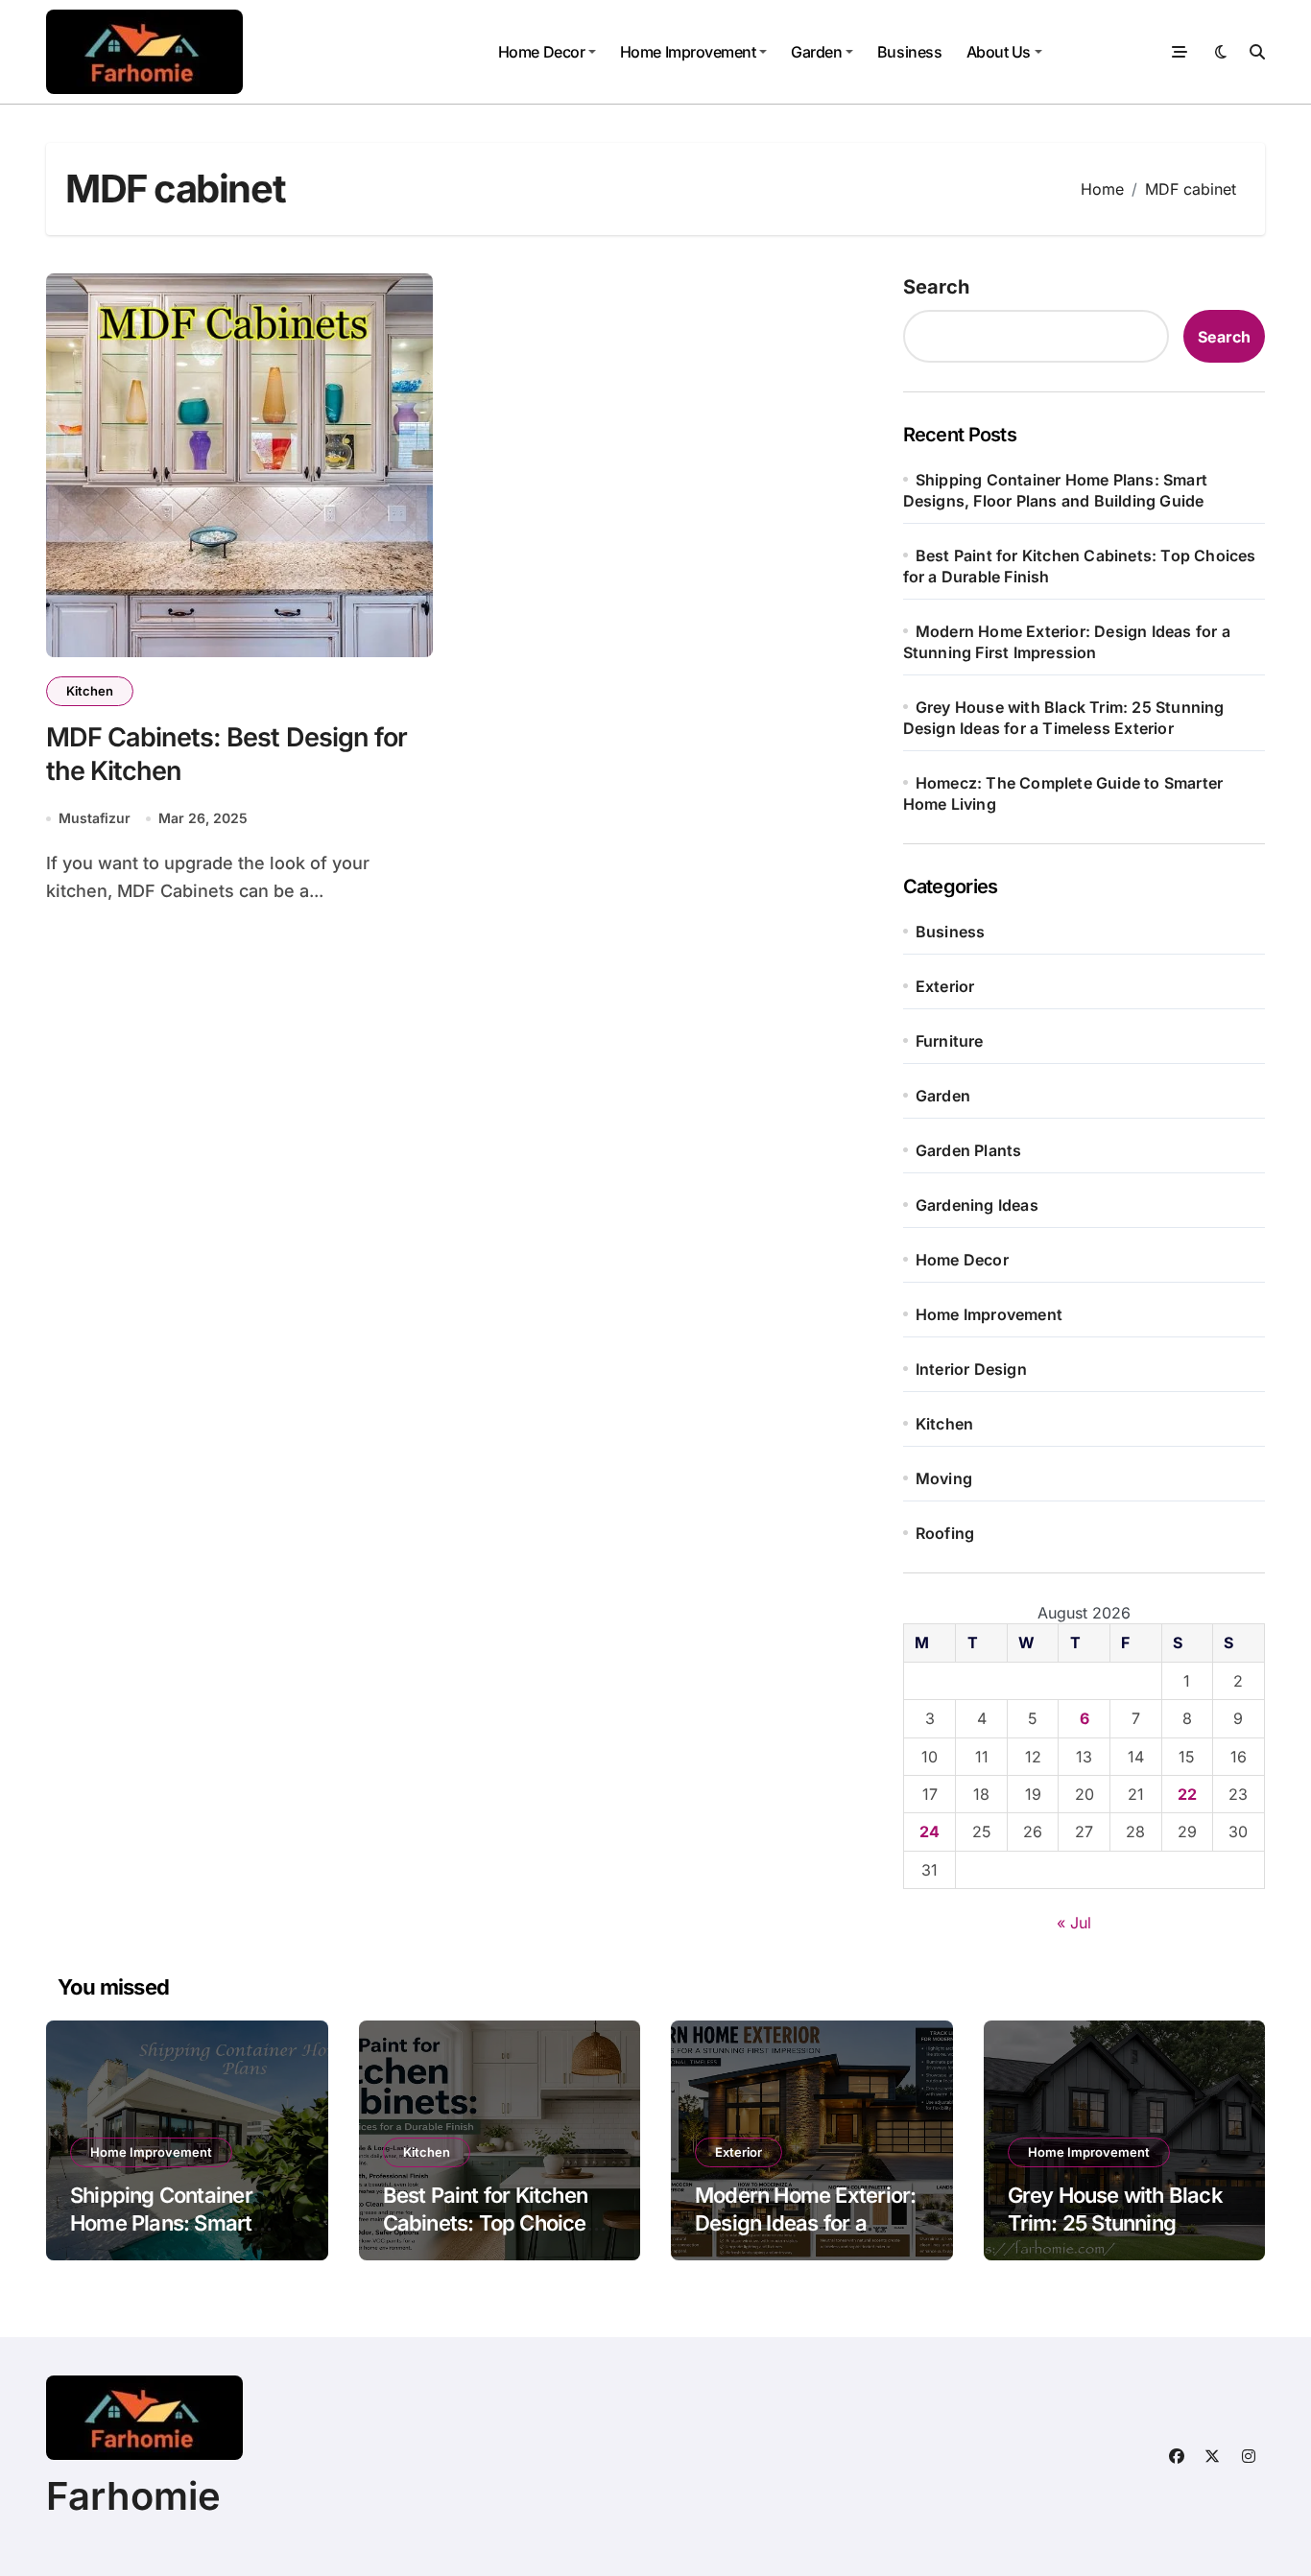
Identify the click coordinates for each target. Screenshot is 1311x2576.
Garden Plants (969, 1150)
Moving (944, 1478)
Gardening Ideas (977, 1205)
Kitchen (90, 691)
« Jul (1074, 1923)
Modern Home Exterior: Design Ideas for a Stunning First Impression (805, 2236)
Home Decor (541, 52)
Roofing (945, 1533)
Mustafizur (95, 818)
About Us (999, 52)
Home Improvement (688, 52)
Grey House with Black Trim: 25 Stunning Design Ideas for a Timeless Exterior (1115, 2236)
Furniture (950, 1041)
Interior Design (971, 1369)
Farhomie (133, 2496)
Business (909, 52)
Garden (816, 52)
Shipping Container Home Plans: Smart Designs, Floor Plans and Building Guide (167, 2236)
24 (930, 1832)
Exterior (945, 986)
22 (1187, 1794)
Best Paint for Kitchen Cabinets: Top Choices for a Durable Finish (490, 2222)
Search (936, 287)
